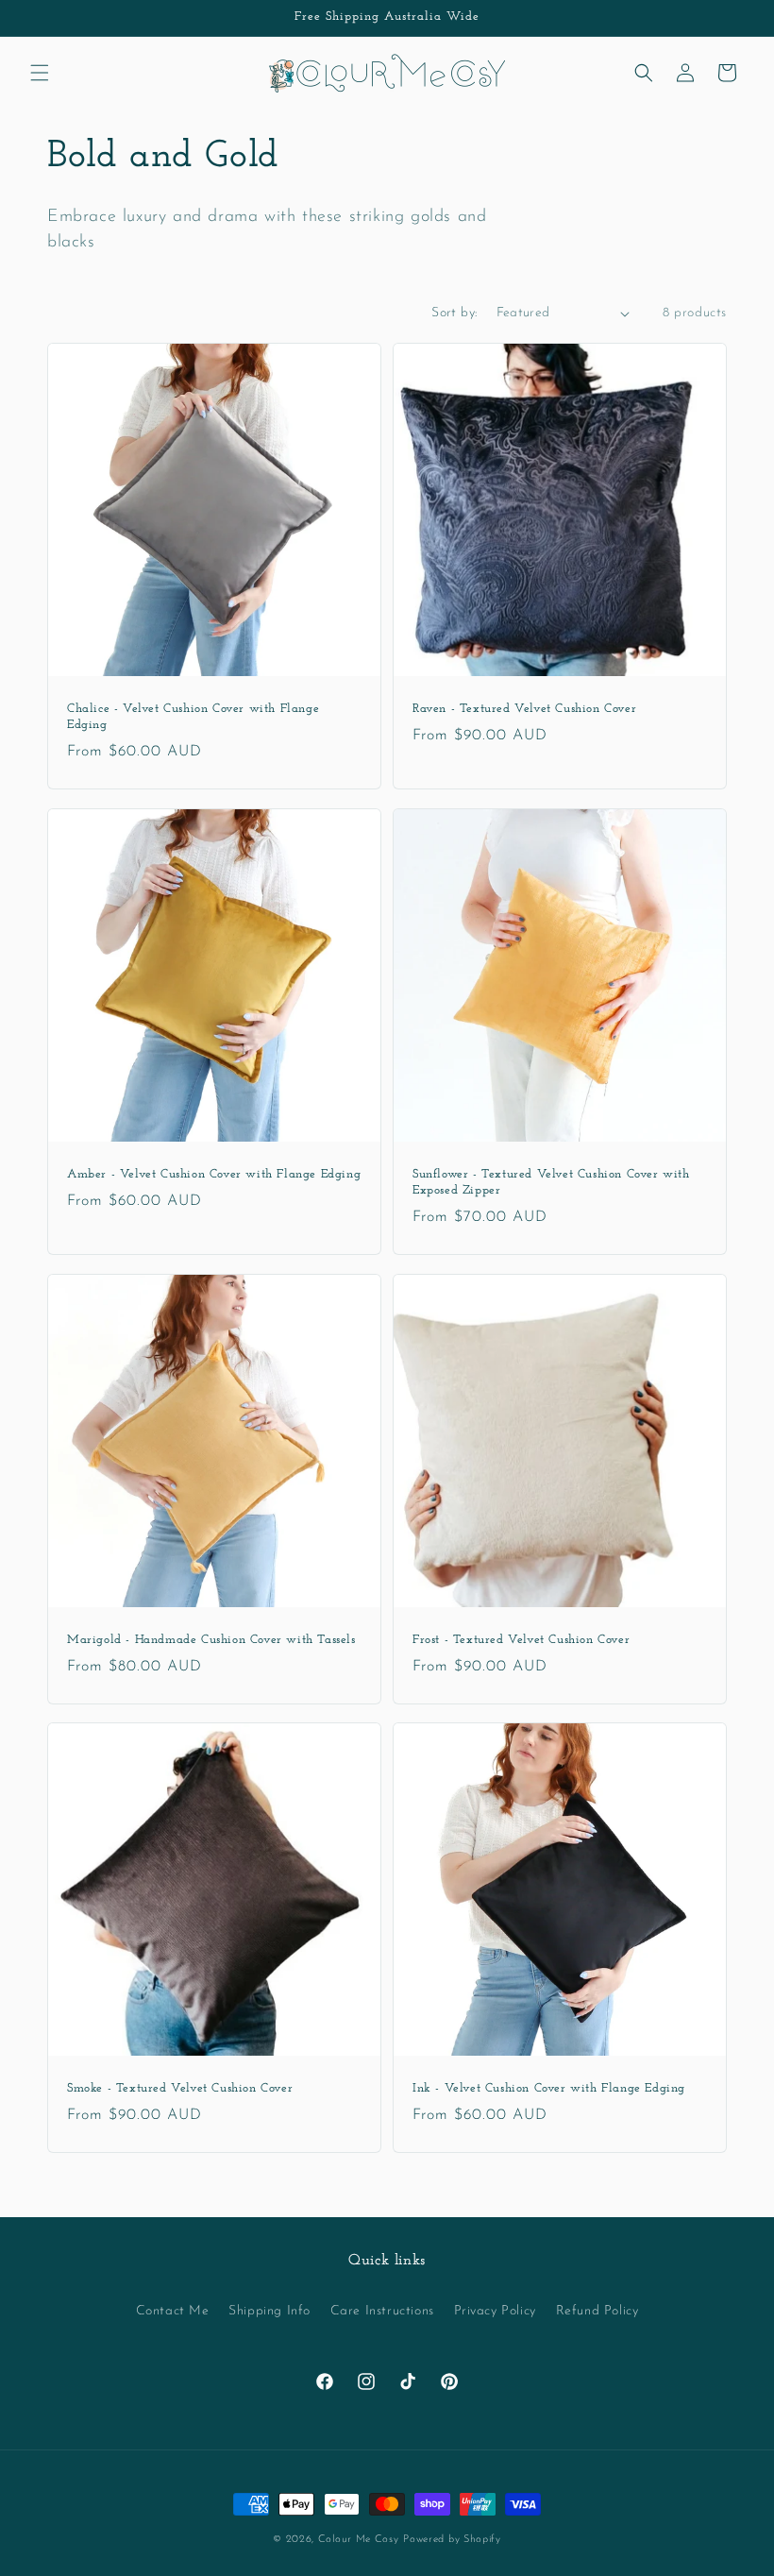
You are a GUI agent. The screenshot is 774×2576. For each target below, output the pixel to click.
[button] (40, 73)
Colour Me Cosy (359, 2540)
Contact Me (173, 2311)
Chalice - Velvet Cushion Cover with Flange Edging (193, 717)
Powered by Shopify (452, 2540)
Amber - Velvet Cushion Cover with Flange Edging (214, 1174)
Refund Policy (597, 2311)
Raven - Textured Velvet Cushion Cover (524, 709)
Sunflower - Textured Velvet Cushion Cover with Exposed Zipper (551, 1182)
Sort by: (454, 313)
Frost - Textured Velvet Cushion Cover (521, 1640)
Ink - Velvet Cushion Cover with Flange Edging (549, 2088)
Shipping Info (269, 2311)
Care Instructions (382, 2311)
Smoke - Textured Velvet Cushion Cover (180, 2088)
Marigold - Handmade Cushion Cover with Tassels (211, 1640)
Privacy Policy (495, 2311)
